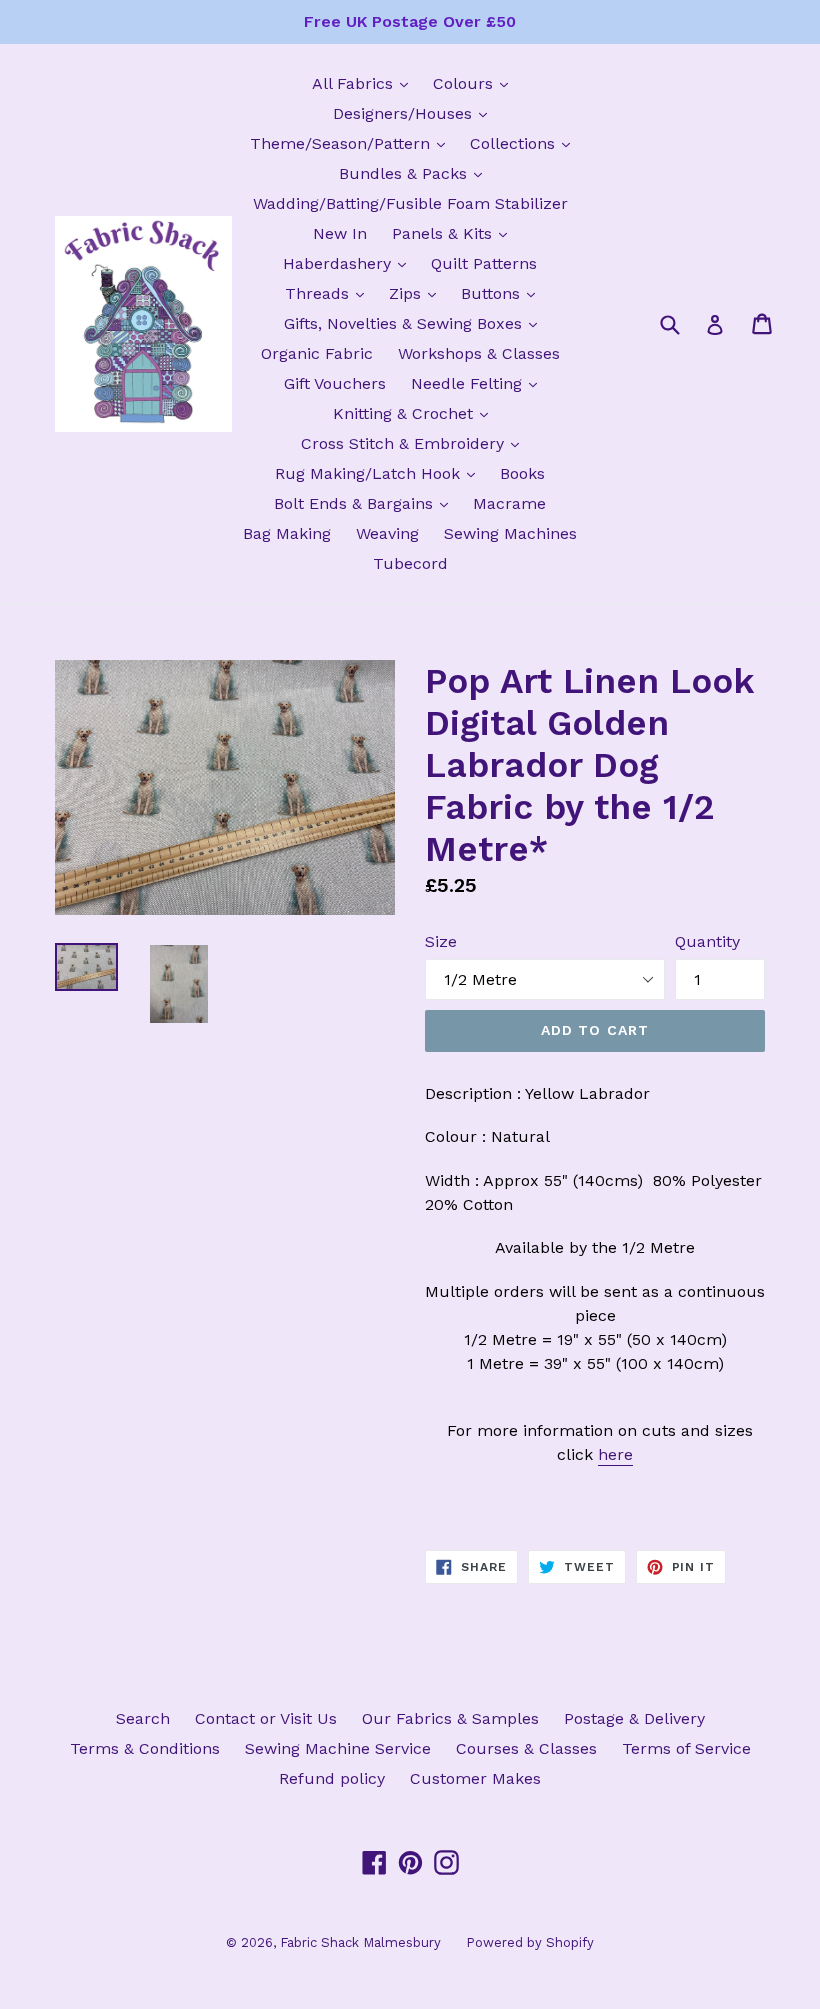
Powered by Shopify (530, 1942)
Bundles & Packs (415, 173)
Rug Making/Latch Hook (380, 473)
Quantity (707, 941)
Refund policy (332, 1778)
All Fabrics (365, 83)
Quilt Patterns (484, 263)
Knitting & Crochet (415, 413)
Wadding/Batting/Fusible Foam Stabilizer (410, 203)
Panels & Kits (454, 233)
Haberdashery (349, 263)
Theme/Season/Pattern (352, 143)
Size (441, 941)
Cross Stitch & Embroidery (415, 443)
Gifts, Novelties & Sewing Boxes (415, 323)
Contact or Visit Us (266, 1718)
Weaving (387, 533)
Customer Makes (475, 1778)
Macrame (509, 503)
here (615, 1454)
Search (143, 1718)
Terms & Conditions (145, 1748)
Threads (329, 293)
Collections (525, 143)
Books (522, 473)
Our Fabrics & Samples (450, 1718)
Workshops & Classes (479, 353)
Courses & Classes (526, 1748)
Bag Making (287, 533)
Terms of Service (686, 1748)
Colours (475, 83)
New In (340, 233)
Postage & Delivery (634, 1718)
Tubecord (410, 563)
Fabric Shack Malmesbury (360, 1942)
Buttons (503, 293)
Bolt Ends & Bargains (366, 503)
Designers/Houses (415, 113)
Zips (417, 293)
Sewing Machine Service (338, 1748)
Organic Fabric (317, 353)
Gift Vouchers (335, 383)
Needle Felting (479, 383)
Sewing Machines (510, 533)
